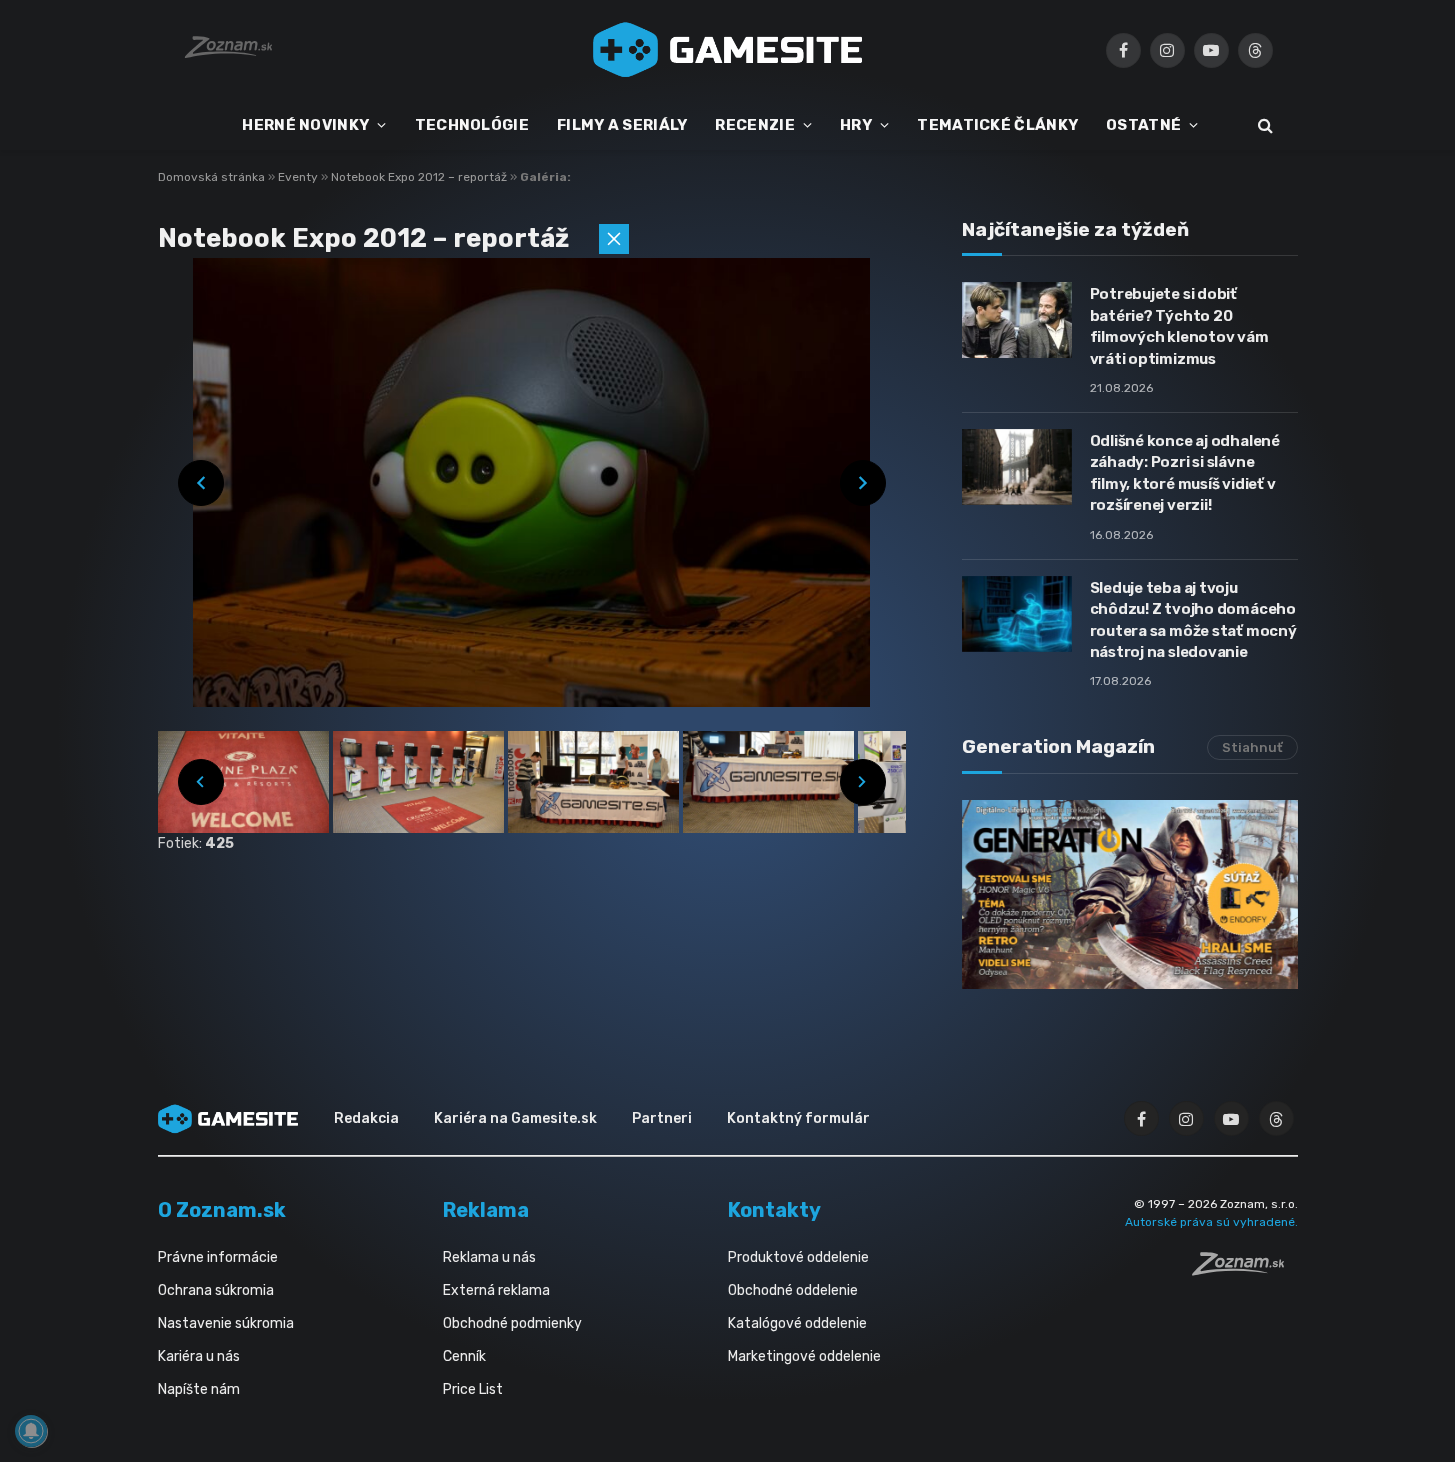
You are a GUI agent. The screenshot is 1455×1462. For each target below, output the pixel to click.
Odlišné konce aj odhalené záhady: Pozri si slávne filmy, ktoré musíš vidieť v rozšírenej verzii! (1185, 473)
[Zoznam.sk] (1245, 1270)
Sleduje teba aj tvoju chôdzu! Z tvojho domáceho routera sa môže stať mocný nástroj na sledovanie (1193, 620)
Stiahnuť (1252, 747)
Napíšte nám (199, 1389)
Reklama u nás (489, 1257)
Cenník (464, 1356)
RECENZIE (754, 125)
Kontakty (774, 1210)
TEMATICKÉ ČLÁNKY (997, 125)
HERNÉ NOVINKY (305, 125)
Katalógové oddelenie (797, 1323)
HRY (856, 125)
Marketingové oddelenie (804, 1356)
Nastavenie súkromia (226, 1323)
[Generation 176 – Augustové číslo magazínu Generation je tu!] (1130, 894)
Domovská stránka (211, 177)
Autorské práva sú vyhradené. (1211, 1222)
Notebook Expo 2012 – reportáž (420, 177)
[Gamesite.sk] (728, 50)
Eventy (299, 177)
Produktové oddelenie (798, 1257)
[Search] (1263, 125)
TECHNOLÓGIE (472, 125)
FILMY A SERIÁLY (622, 125)
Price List (473, 1389)
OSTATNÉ (1143, 125)
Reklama (486, 1210)
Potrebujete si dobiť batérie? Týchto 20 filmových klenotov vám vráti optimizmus (1179, 326)
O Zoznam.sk (222, 1210)
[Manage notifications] (31, 1431)
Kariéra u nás (199, 1356)
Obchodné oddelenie (793, 1290)
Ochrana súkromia (216, 1290)
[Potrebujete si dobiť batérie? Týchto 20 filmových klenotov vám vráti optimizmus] (1017, 320)
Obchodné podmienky (512, 1323)
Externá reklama (496, 1290)
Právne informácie (218, 1257)
